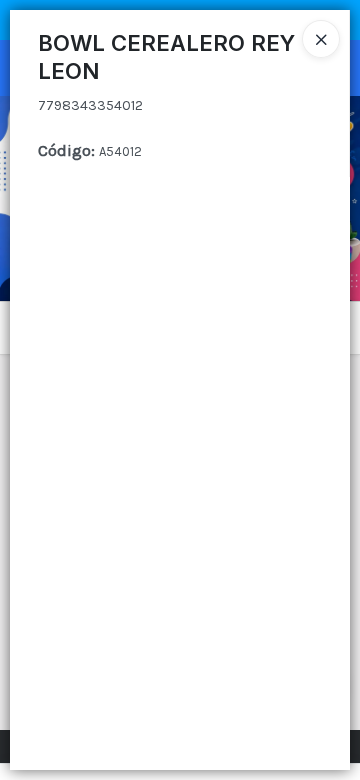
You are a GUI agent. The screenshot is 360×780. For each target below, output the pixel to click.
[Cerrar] (321, 39)
